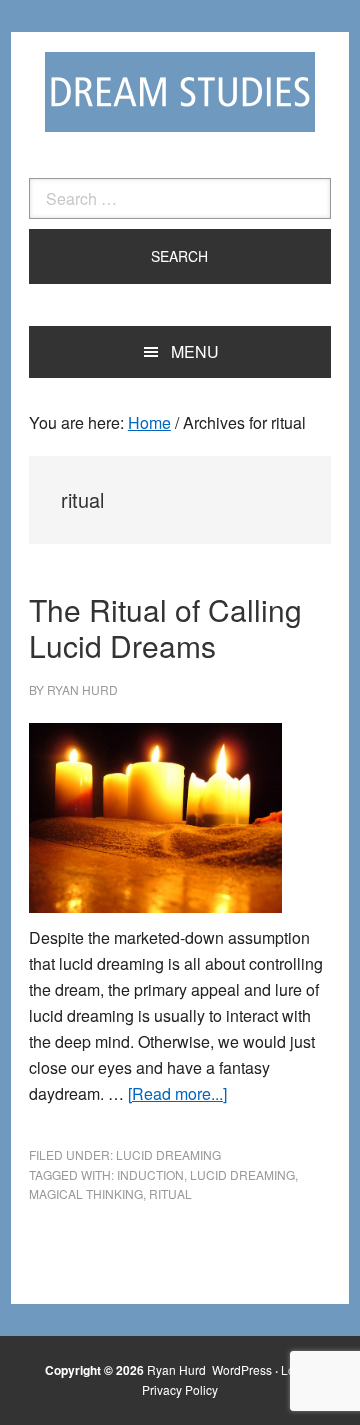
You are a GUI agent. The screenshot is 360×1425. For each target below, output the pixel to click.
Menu (195, 351)
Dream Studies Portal (180, 92)
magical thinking (86, 1193)
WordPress (242, 1369)
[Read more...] (177, 1093)
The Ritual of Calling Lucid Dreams (165, 627)
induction (150, 1174)
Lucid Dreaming (168, 1154)
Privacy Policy (180, 1389)
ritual (170, 1193)
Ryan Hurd (178, 1369)
